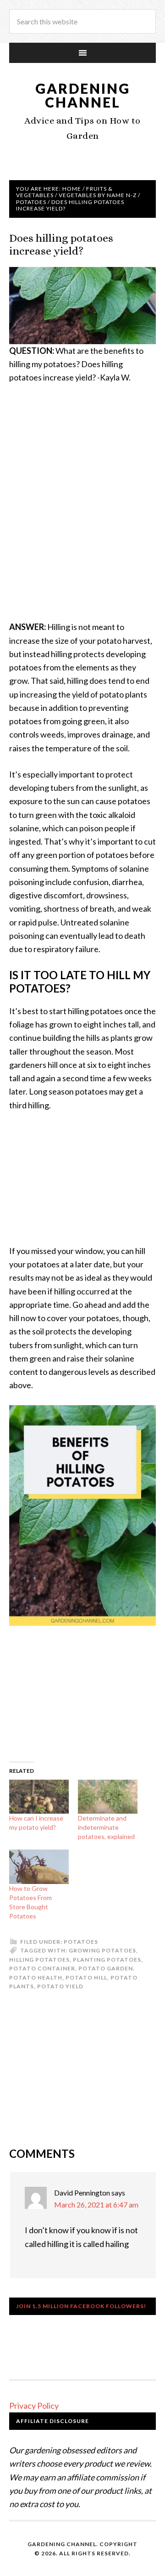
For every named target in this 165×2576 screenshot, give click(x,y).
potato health (36, 1977)
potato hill (86, 1977)
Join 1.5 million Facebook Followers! (81, 2306)
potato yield (60, 1986)
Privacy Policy (34, 2406)
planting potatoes (107, 1960)
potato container (42, 1968)
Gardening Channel (83, 95)
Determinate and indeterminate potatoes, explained (106, 1827)
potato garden (106, 1968)
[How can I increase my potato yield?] (39, 1797)
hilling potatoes (39, 1960)
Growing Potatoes (102, 1950)
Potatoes (81, 1942)
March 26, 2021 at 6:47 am (96, 2204)
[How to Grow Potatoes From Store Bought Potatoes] (39, 1867)
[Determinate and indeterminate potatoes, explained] (108, 1797)
